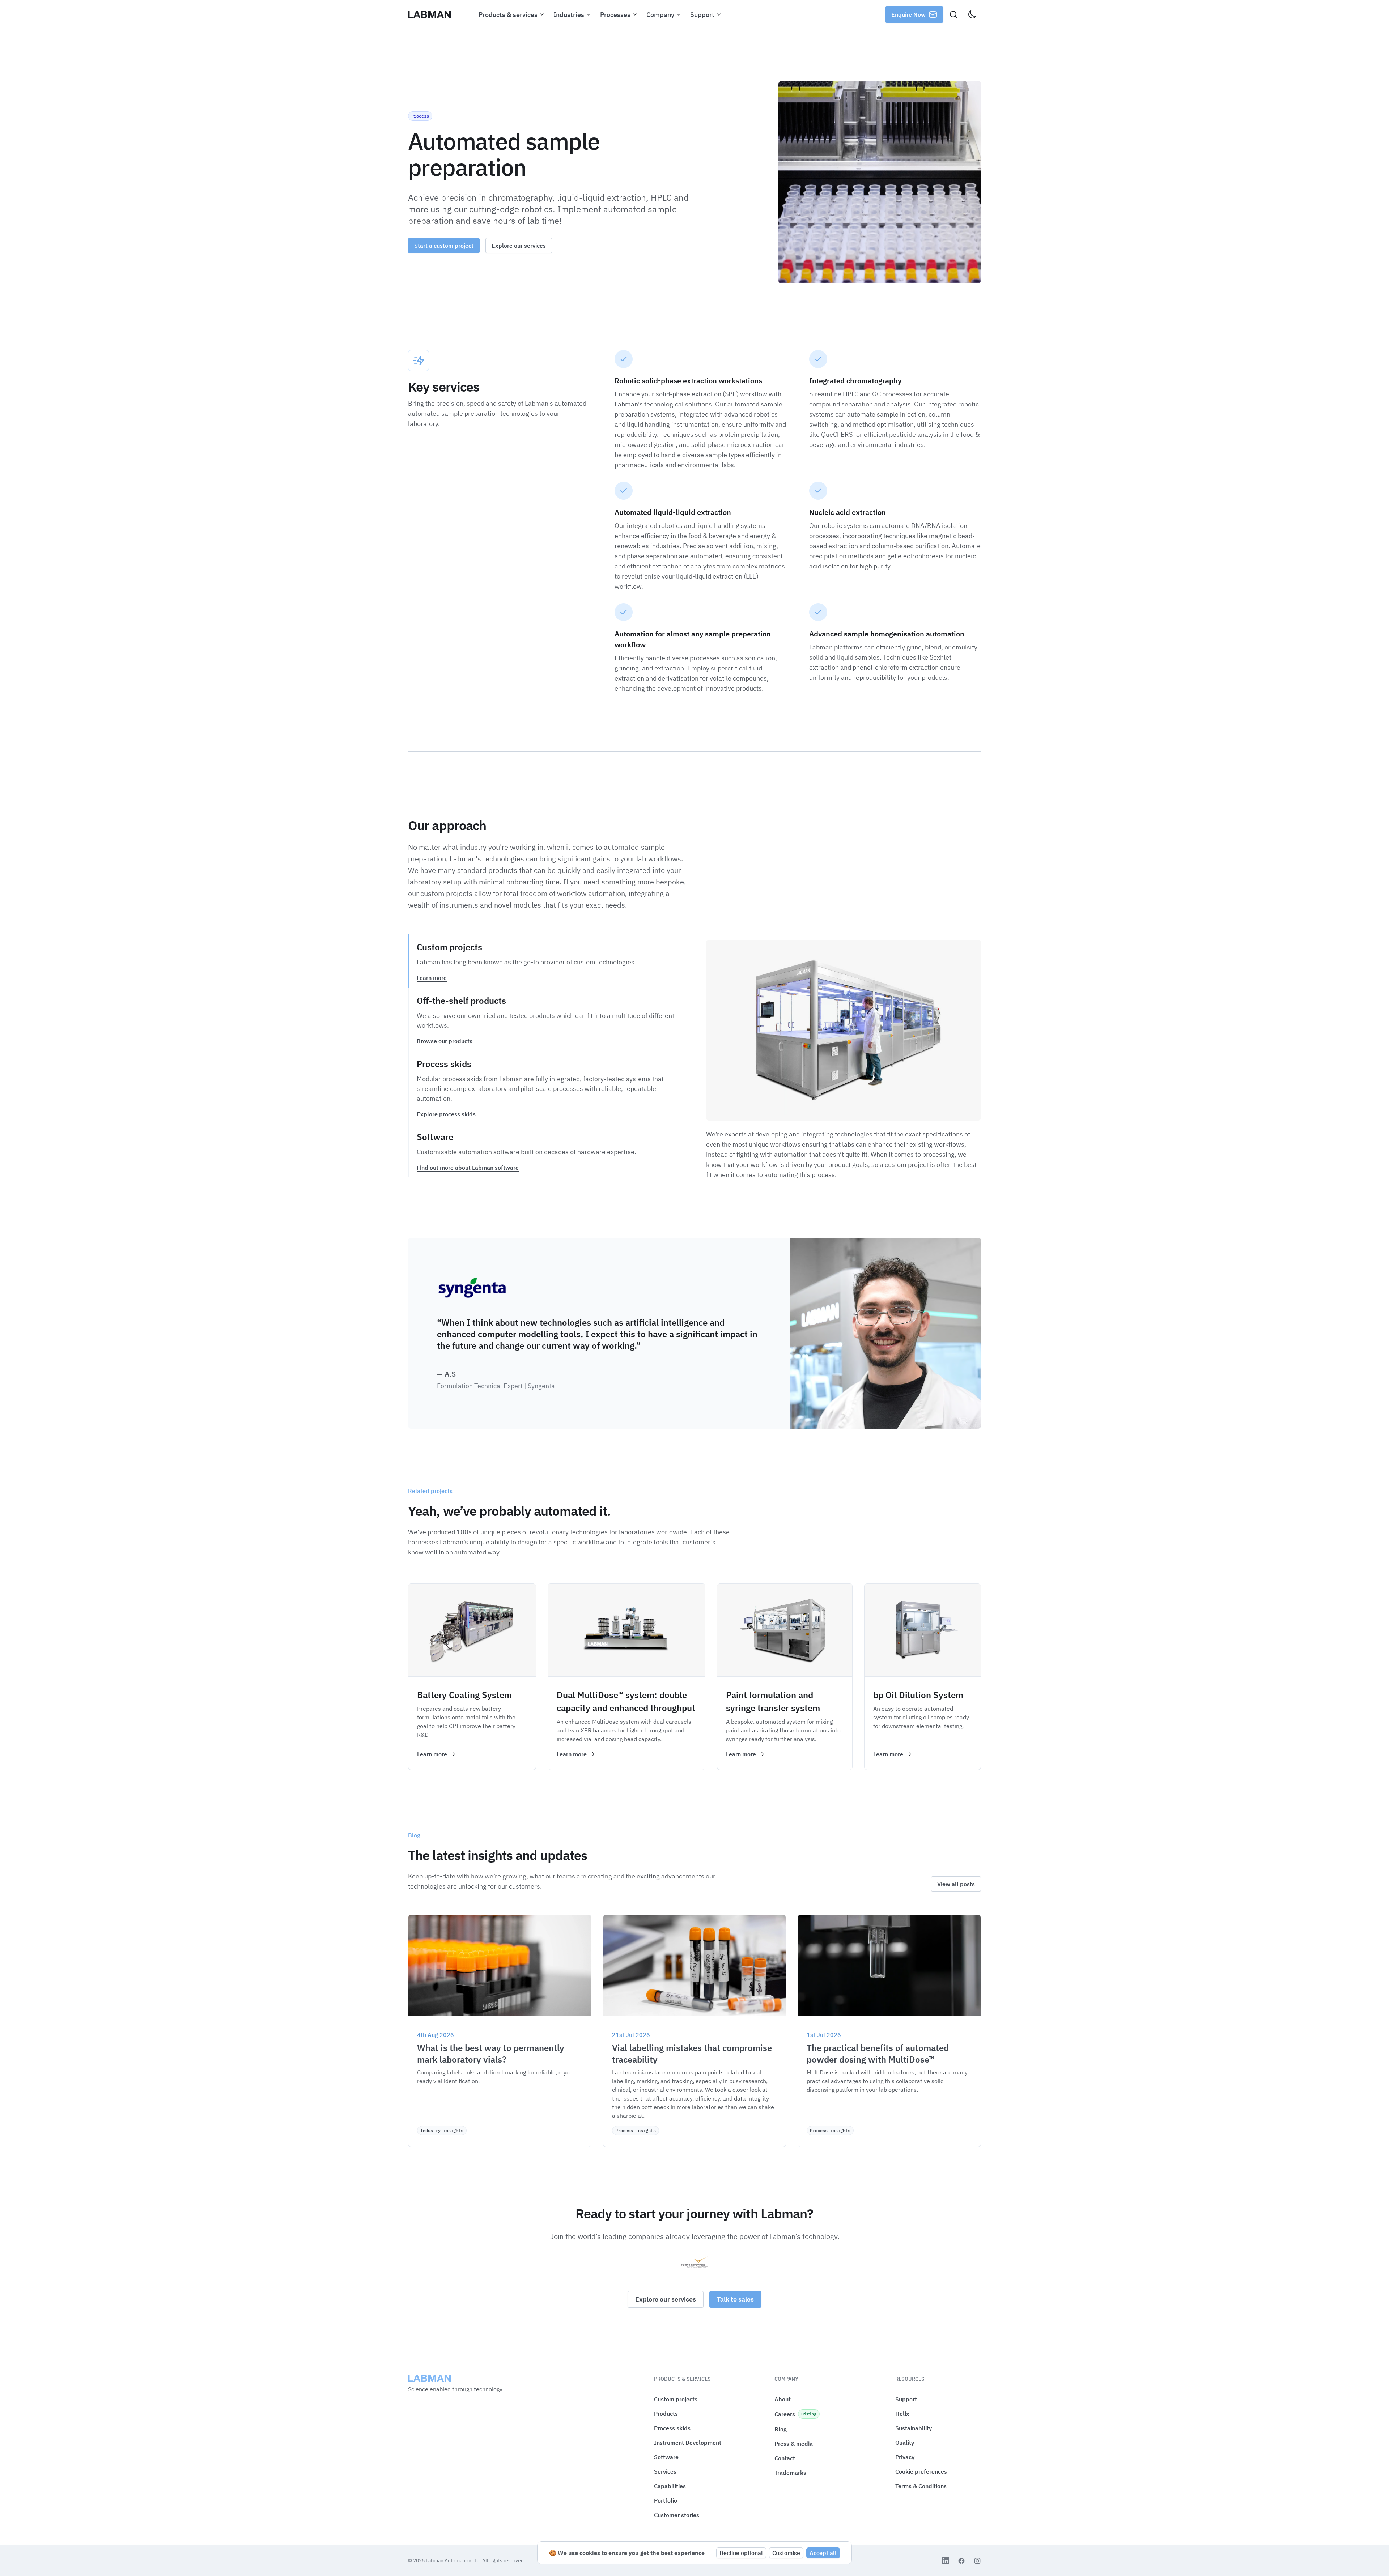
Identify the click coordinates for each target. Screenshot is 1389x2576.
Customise (786, 2553)
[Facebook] (961, 2561)
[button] (921, 2472)
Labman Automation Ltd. (454, 2560)
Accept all (823, 2553)
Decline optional (741, 2553)
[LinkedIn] (946, 2561)
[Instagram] (977, 2561)
